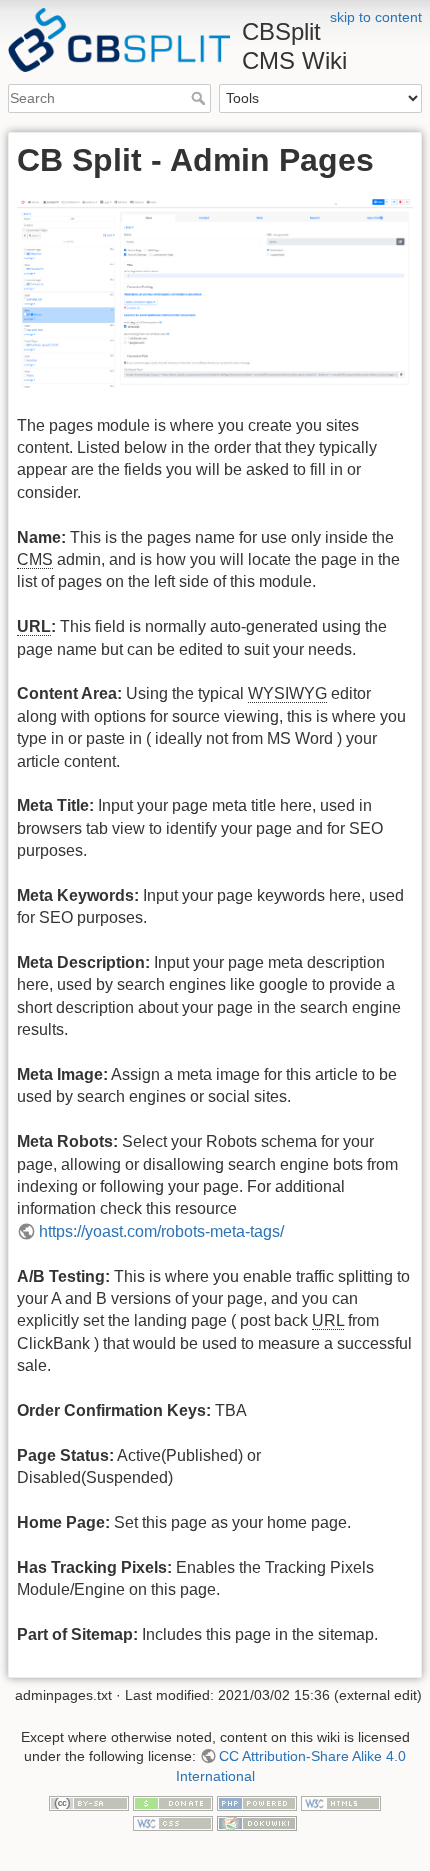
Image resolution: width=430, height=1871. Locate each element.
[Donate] (173, 1802)
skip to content (376, 17)
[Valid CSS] (173, 1822)
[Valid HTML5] (341, 1802)
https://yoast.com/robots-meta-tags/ (161, 1231)
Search (200, 98)
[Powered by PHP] (257, 1802)
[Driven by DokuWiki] (257, 1822)
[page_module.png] (215, 291)
